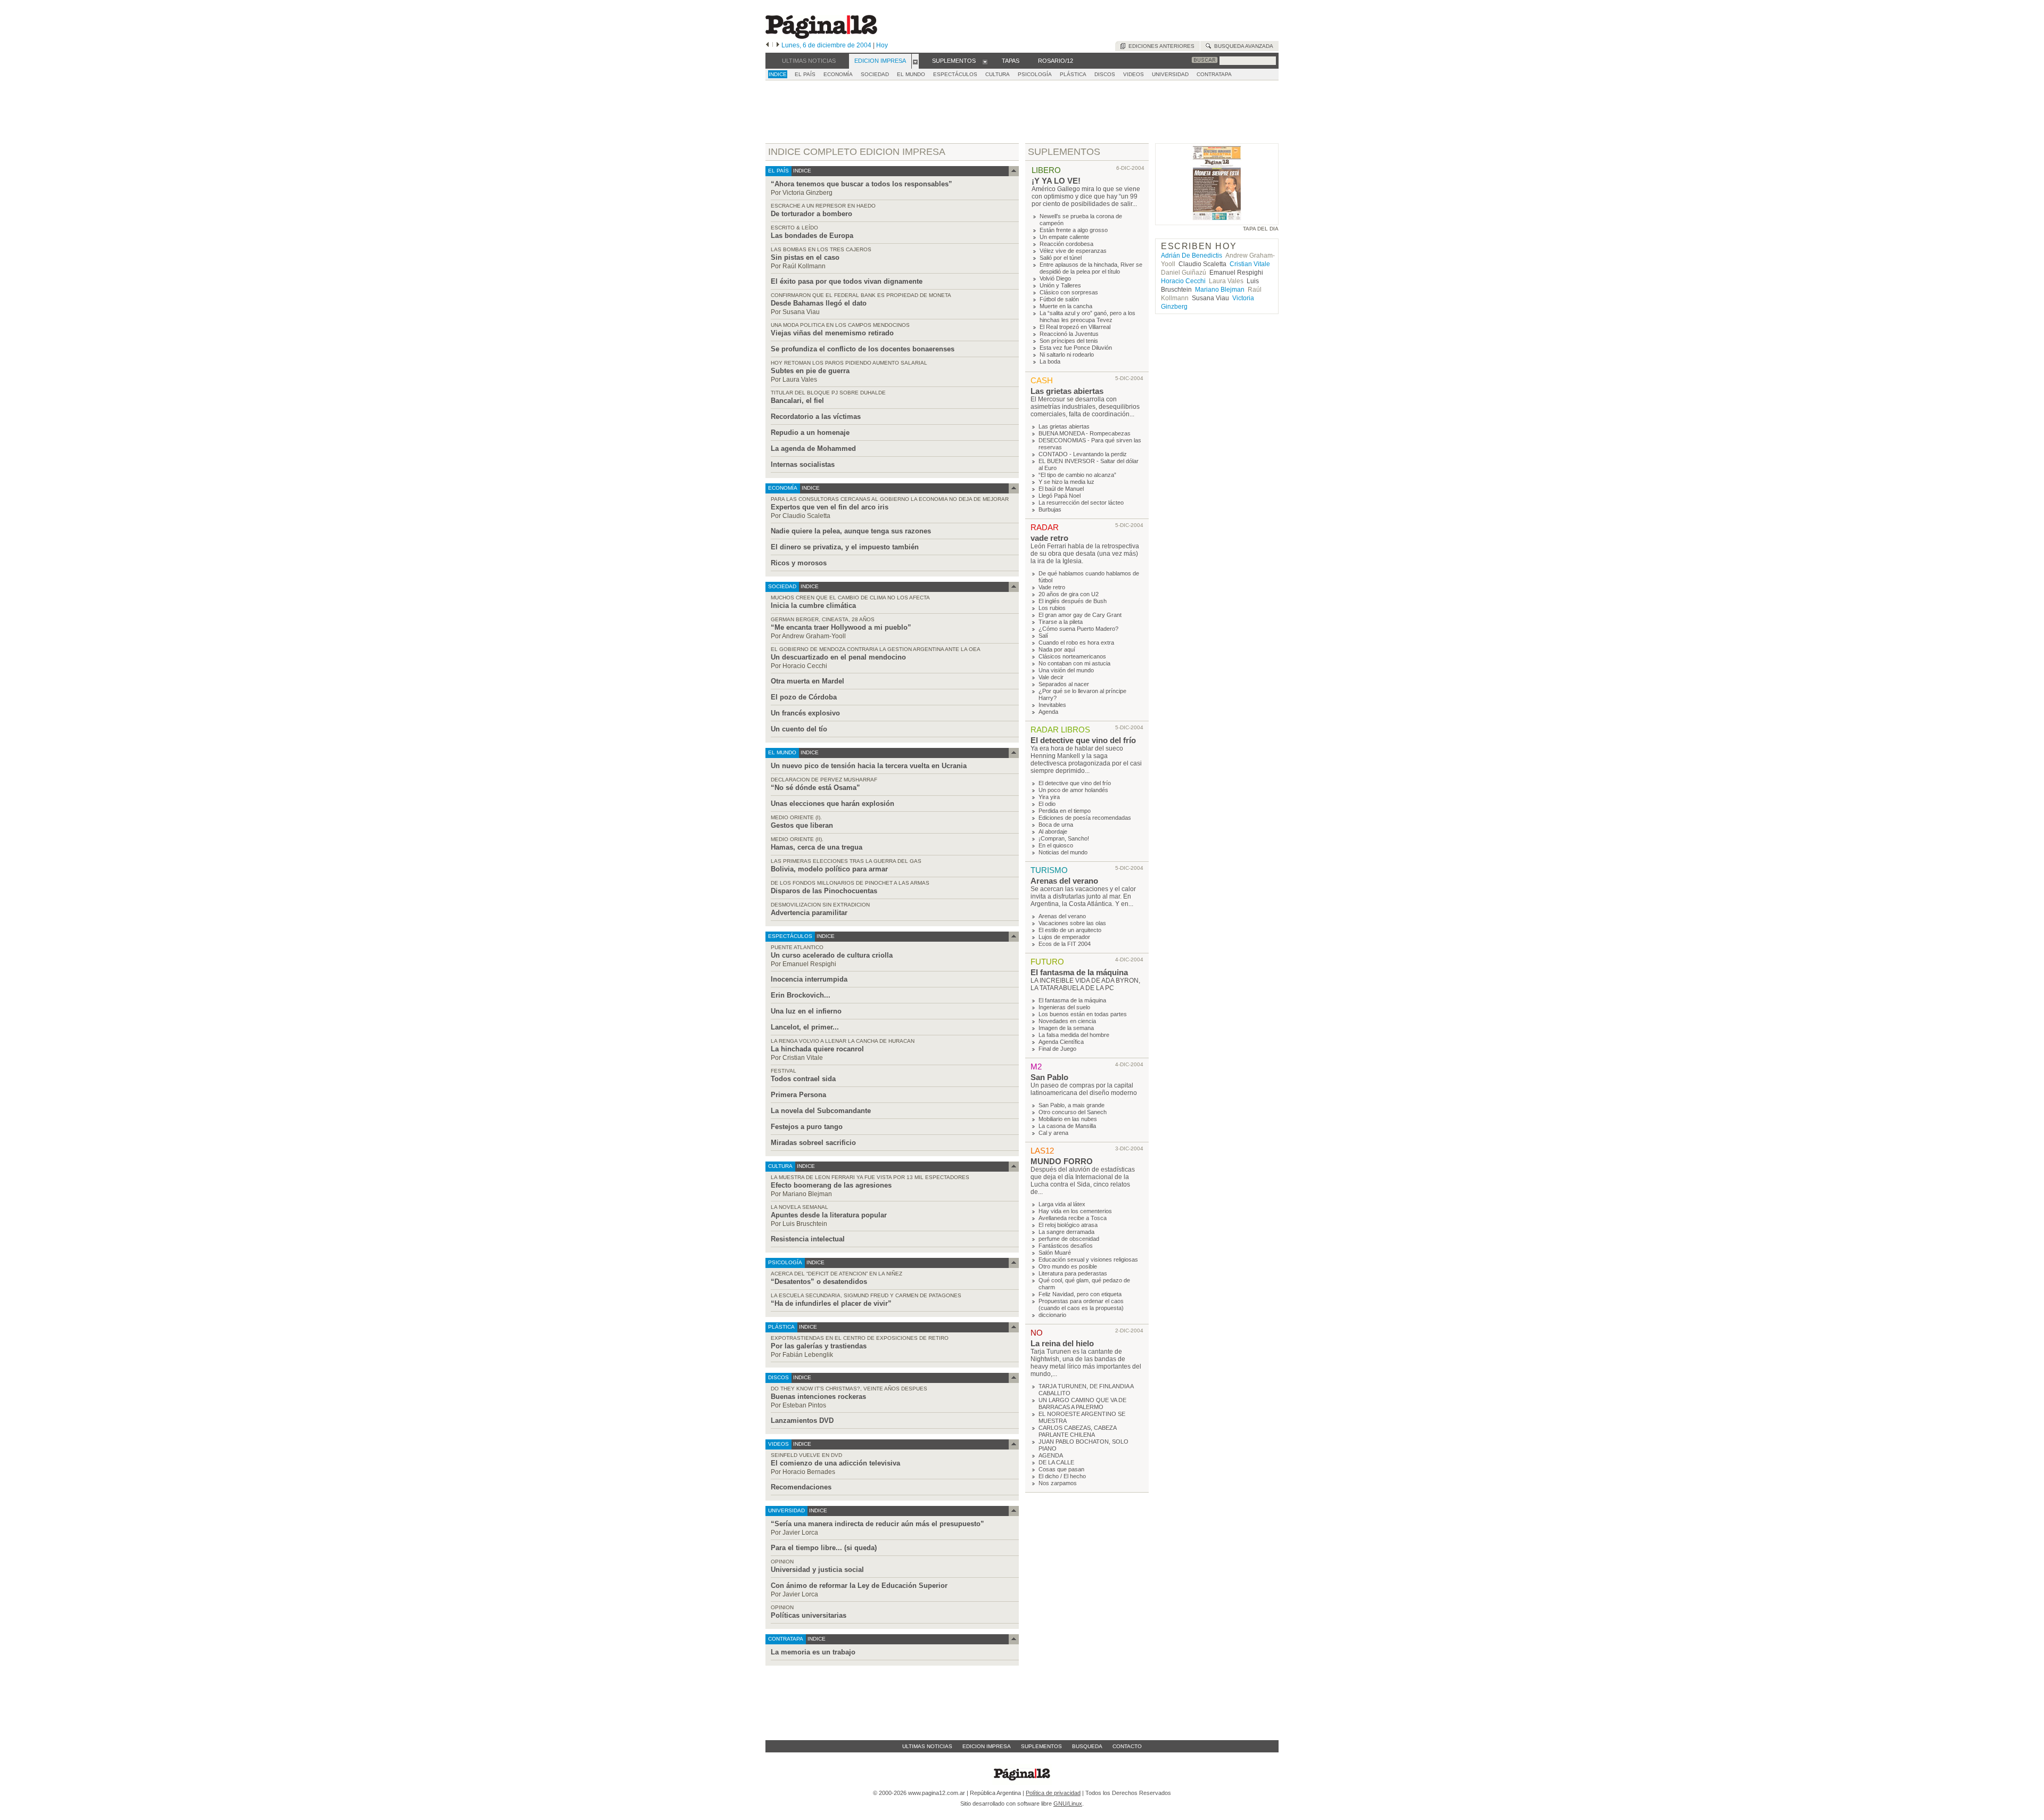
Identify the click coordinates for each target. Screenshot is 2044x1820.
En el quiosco (1056, 845)
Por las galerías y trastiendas (819, 1346)
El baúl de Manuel (1061, 489)
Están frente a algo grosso (1074, 230)
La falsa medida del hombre (1074, 1035)
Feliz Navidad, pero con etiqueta (1080, 1294)
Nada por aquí (1057, 649)
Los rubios (1052, 608)
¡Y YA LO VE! (1056, 181)
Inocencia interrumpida (809, 979)
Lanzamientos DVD (802, 1420)
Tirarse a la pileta (1061, 622)
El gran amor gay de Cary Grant (1080, 615)
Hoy (882, 45)
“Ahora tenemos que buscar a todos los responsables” (862, 184)
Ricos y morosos (799, 563)
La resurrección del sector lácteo (1081, 503)
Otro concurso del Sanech (1073, 1112)
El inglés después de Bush (1073, 601)
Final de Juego (1057, 1049)
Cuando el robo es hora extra (1076, 643)
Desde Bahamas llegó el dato (819, 303)
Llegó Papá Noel (1060, 496)
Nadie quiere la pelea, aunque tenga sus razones (851, 531)
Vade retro (1052, 587)
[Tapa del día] (1217, 220)
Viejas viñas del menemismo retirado (832, 333)
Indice (778, 74)
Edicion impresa (987, 1746)
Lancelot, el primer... (805, 1027)
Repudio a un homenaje (810, 433)
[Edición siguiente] (778, 45)
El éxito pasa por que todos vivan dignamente (847, 281)
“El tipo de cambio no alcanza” (1077, 475)
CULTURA (998, 74)
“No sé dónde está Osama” (815, 788)
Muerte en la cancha (1066, 306)
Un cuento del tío (799, 729)
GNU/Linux (1068, 1803)
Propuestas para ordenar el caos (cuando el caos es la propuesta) (1081, 1304)
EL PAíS (805, 74)
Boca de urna (1056, 825)
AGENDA (1051, 1455)
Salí (1043, 636)
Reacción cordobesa (1066, 244)
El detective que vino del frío (1083, 740)
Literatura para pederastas (1073, 1273)
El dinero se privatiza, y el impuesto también (845, 547)
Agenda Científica (1061, 1042)
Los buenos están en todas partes (1083, 1014)
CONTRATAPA (1214, 74)
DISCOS (1105, 74)
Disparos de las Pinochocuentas (824, 891)
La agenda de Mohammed (813, 448)
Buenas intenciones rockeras (818, 1397)
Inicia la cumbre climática (813, 606)
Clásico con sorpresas (1069, 292)
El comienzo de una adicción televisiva (835, 1463)
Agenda (1048, 712)
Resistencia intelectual (808, 1239)
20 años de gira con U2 (1069, 594)
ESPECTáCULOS (955, 74)
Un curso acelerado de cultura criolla (832, 955)
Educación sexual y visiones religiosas (1088, 1259)
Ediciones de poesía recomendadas (1085, 818)
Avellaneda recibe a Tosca (1073, 1218)
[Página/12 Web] (821, 36)
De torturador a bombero (811, 214)
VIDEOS (1134, 74)
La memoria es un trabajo (813, 1652)
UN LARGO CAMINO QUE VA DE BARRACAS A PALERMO (1082, 1403)
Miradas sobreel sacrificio (813, 1143)
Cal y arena (1053, 1133)
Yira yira (1049, 797)
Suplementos (1041, 1746)
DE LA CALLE (1056, 1462)
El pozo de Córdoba (804, 697)
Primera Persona (798, 1095)
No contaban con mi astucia (1074, 663)
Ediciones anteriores (1160, 46)
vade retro (1049, 538)
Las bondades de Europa (812, 236)
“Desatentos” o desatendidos (819, 1282)
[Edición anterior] (767, 45)
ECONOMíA (838, 74)
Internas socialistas (803, 464)
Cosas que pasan (1061, 1469)
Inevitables (1052, 705)
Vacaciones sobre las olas (1072, 923)
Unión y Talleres (1060, 285)
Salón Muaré (1055, 1253)
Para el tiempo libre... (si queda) (824, 1548)
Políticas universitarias (809, 1615)
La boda (1050, 361)
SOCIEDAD (875, 74)
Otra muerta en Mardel (807, 681)
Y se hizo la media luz (1066, 482)
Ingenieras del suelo (1064, 1007)
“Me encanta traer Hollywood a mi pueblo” (841, 627)
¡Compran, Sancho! (1064, 838)
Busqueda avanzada (1242, 46)
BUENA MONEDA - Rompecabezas (1085, 433)
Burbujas (1050, 509)
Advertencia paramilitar (809, 913)
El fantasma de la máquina (1079, 972)
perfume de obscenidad (1069, 1239)
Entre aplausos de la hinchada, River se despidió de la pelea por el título (1091, 268)
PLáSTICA (1073, 74)
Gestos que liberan (802, 825)
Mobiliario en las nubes (1068, 1119)
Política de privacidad (1053, 1793)
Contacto (1127, 1746)
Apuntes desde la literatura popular (829, 1215)
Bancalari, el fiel (797, 401)
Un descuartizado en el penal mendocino (838, 657)
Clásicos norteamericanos (1072, 656)
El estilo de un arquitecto (1070, 930)
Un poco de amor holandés (1073, 790)
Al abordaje (1053, 831)
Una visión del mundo (1066, 670)
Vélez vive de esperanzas (1073, 251)
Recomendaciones (801, 1487)
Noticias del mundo (1063, 852)
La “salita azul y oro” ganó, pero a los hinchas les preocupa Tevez (1087, 316)
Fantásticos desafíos (1066, 1246)
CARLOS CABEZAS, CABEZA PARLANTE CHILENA (1077, 1431)
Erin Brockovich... (801, 995)
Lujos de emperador (1064, 937)
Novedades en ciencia (1067, 1021)
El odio (1047, 804)
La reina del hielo (1062, 1343)
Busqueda (1087, 1746)
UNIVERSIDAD (1170, 74)
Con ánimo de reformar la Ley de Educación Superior (859, 1586)
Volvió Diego (1055, 278)
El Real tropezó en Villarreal (1075, 327)
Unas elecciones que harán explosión (833, 804)
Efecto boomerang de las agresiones (831, 1185)
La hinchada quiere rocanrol (817, 1049)
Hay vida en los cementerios (1075, 1211)
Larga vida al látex (1062, 1204)
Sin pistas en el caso (805, 257)
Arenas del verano (1064, 881)
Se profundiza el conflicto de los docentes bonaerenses (863, 349)
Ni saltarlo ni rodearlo (1067, 355)
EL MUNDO (911, 74)
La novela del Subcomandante (821, 1111)
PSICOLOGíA (1035, 74)
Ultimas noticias (927, 1746)
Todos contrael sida (803, 1079)
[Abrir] (915, 61)
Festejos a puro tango (807, 1127)
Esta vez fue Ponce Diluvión (1076, 348)
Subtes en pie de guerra (810, 371)
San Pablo (1049, 1077)
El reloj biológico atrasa (1068, 1225)
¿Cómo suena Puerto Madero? (1078, 629)
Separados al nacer (1064, 684)
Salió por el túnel (1061, 258)
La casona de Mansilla (1067, 1126)
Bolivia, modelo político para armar (829, 869)
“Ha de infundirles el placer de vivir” (831, 1303)
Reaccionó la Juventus (1069, 334)
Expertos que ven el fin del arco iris (830, 507)
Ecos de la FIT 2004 (1065, 944)
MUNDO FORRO (1062, 1161)
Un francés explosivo (805, 713)
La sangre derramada (1066, 1232)
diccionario (1052, 1315)
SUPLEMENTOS (1064, 152)
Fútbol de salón (1059, 299)
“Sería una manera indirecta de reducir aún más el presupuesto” (877, 1524)
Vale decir (1051, 677)
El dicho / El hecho (1062, 1476)
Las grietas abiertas (1067, 391)
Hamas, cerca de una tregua (817, 847)
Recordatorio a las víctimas (816, 417)
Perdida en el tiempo (1065, 811)
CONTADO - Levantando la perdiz (1083, 454)
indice (801, 171)
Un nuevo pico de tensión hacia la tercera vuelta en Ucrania (869, 766)
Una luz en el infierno (806, 1011)
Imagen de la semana (1066, 1028)
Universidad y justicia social (817, 1570)
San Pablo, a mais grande (1072, 1105)
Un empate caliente (1064, 237)
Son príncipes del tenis (1069, 341)
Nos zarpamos (1058, 1483)
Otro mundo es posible (1068, 1266)
